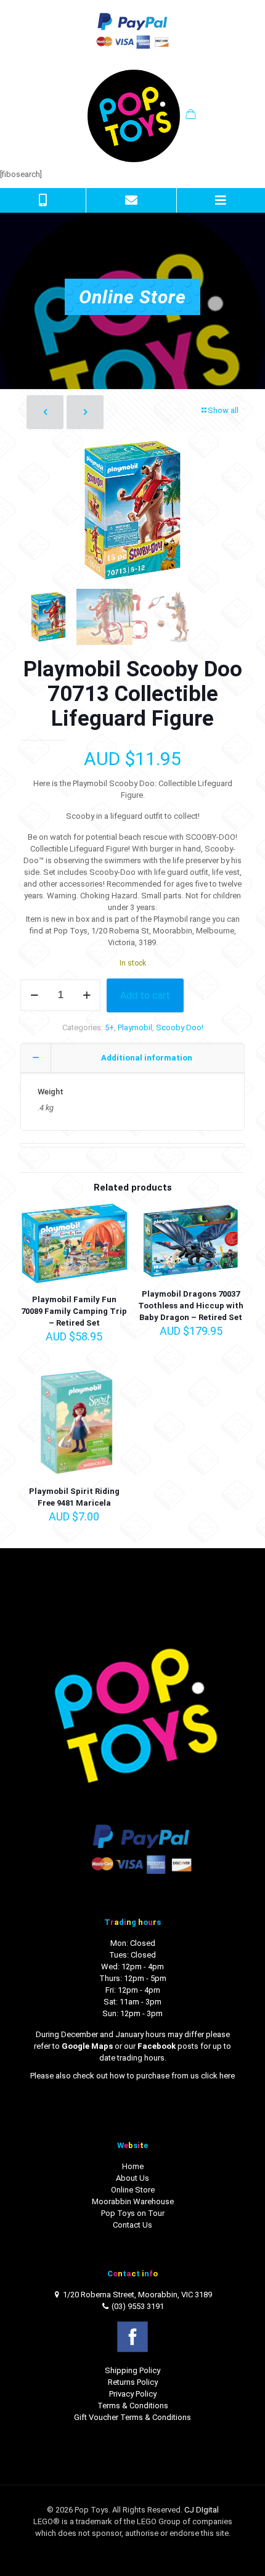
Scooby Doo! (180, 1028)
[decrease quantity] (34, 995)
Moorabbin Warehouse (133, 2201)
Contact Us (132, 2225)
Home (133, 2166)
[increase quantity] (87, 995)
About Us (132, 2178)
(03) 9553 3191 (138, 2306)
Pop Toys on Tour (133, 2213)
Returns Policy (133, 2382)
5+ (109, 1028)
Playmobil (135, 1028)
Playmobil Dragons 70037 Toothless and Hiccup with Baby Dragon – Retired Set (191, 1306)
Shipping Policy (132, 2370)
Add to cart (145, 995)
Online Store (133, 2190)
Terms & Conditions (133, 2406)
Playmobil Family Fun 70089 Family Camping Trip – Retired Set (74, 1311)
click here (218, 2076)
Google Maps (87, 2046)
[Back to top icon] (240, 2551)
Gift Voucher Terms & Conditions (132, 2417)
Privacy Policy (133, 2394)
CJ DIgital (202, 2510)
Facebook (157, 2046)
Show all (223, 410)
